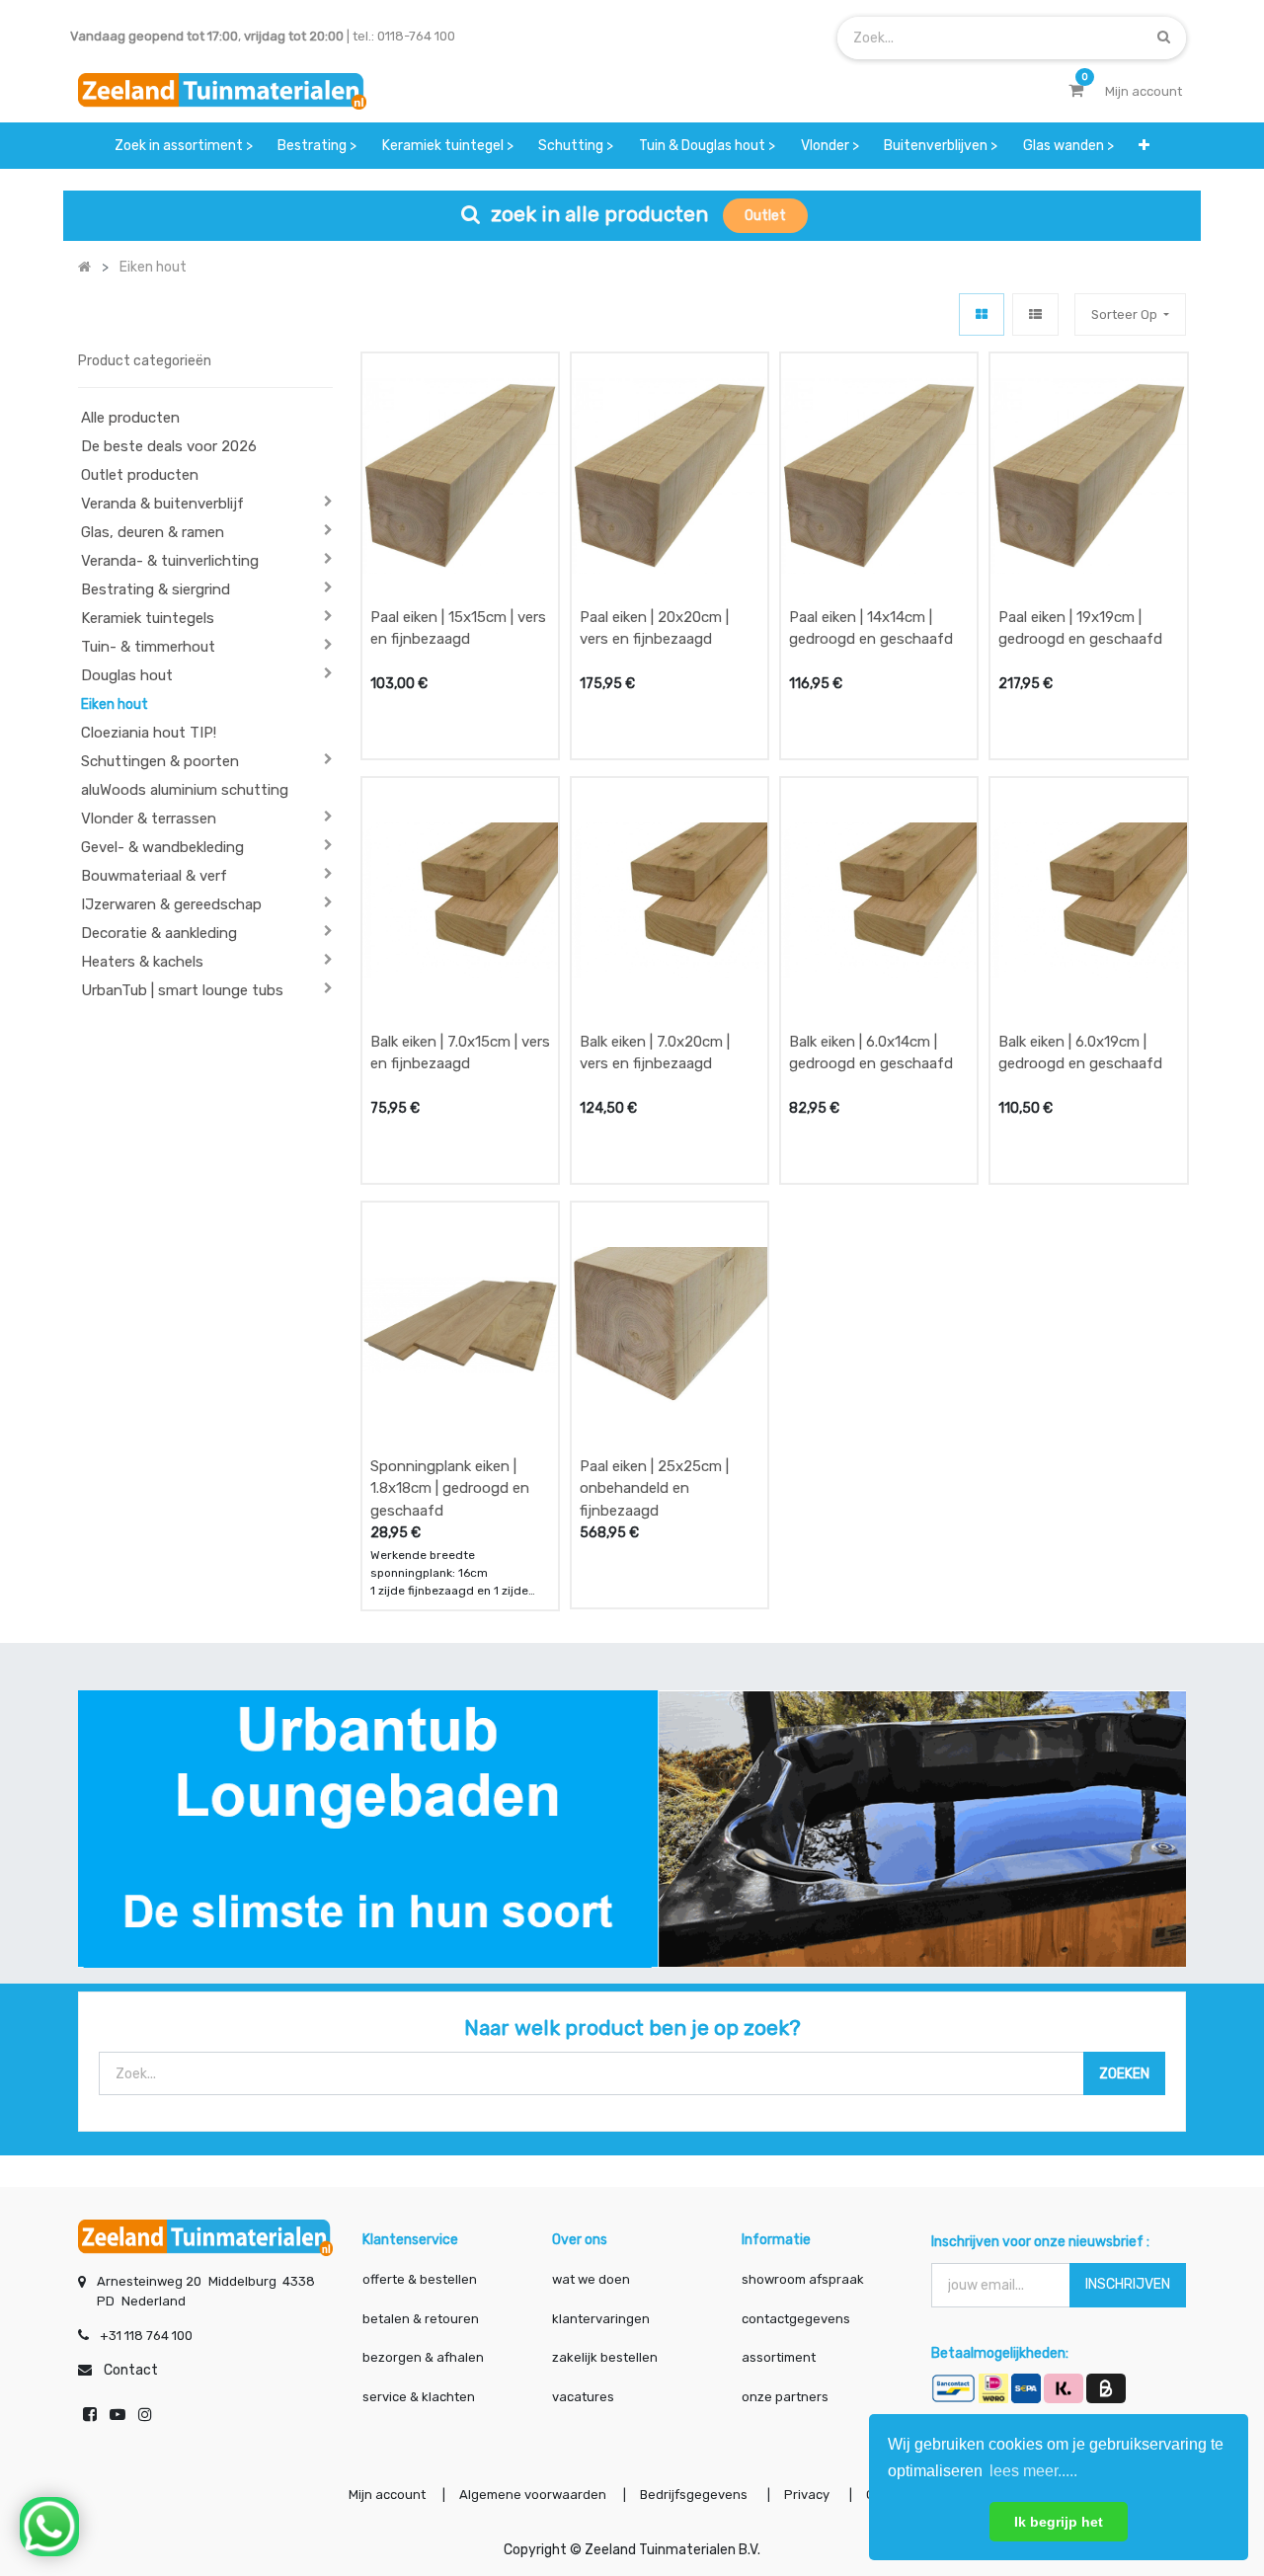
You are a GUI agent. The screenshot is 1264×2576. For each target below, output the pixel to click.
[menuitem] (184, 146)
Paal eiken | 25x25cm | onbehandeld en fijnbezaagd (654, 1488)
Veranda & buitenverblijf (162, 504)
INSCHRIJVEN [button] (1128, 2284)
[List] (1035, 314)
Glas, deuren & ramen (153, 532)
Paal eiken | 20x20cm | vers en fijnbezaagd (654, 628)
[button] (1145, 146)
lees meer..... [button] (1033, 2471)
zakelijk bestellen (605, 2357)
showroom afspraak (803, 2279)
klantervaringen (601, 2319)
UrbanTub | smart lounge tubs (182, 990)
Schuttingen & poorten (160, 761)
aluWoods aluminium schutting (185, 790)
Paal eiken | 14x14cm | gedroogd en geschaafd (871, 628)
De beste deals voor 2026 (169, 446)
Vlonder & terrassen (149, 819)
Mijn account (387, 2495)
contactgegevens (796, 2319)
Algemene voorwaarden (533, 2495)
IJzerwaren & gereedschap (171, 904)
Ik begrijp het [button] (1059, 2522)
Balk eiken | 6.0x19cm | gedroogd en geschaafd (1080, 1053)
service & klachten (419, 2397)
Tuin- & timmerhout (148, 647)
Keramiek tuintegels (148, 618)
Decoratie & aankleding (159, 933)
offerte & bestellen (421, 2279)
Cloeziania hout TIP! (149, 733)
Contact (131, 2370)
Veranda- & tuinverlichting (170, 561)
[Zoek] (1164, 37)
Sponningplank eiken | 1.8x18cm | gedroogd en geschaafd (450, 1488)
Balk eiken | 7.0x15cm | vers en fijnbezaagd (460, 1053)
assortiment (779, 2357)
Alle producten (130, 418)
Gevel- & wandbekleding (162, 847)
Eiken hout (115, 704)
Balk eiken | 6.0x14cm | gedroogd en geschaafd (871, 1053)
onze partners (785, 2397)
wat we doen (591, 2279)
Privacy (808, 2495)
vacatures (583, 2397)
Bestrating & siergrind (156, 589)
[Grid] (982, 314)
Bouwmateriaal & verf (154, 876)
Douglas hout (127, 675)
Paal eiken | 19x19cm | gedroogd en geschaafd (1080, 628)
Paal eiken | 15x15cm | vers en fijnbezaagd (458, 628)
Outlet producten (140, 475)
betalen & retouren (421, 2319)
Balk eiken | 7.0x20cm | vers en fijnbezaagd (655, 1053)
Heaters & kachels (142, 962)
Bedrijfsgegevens (695, 2495)
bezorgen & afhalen (423, 2357)
